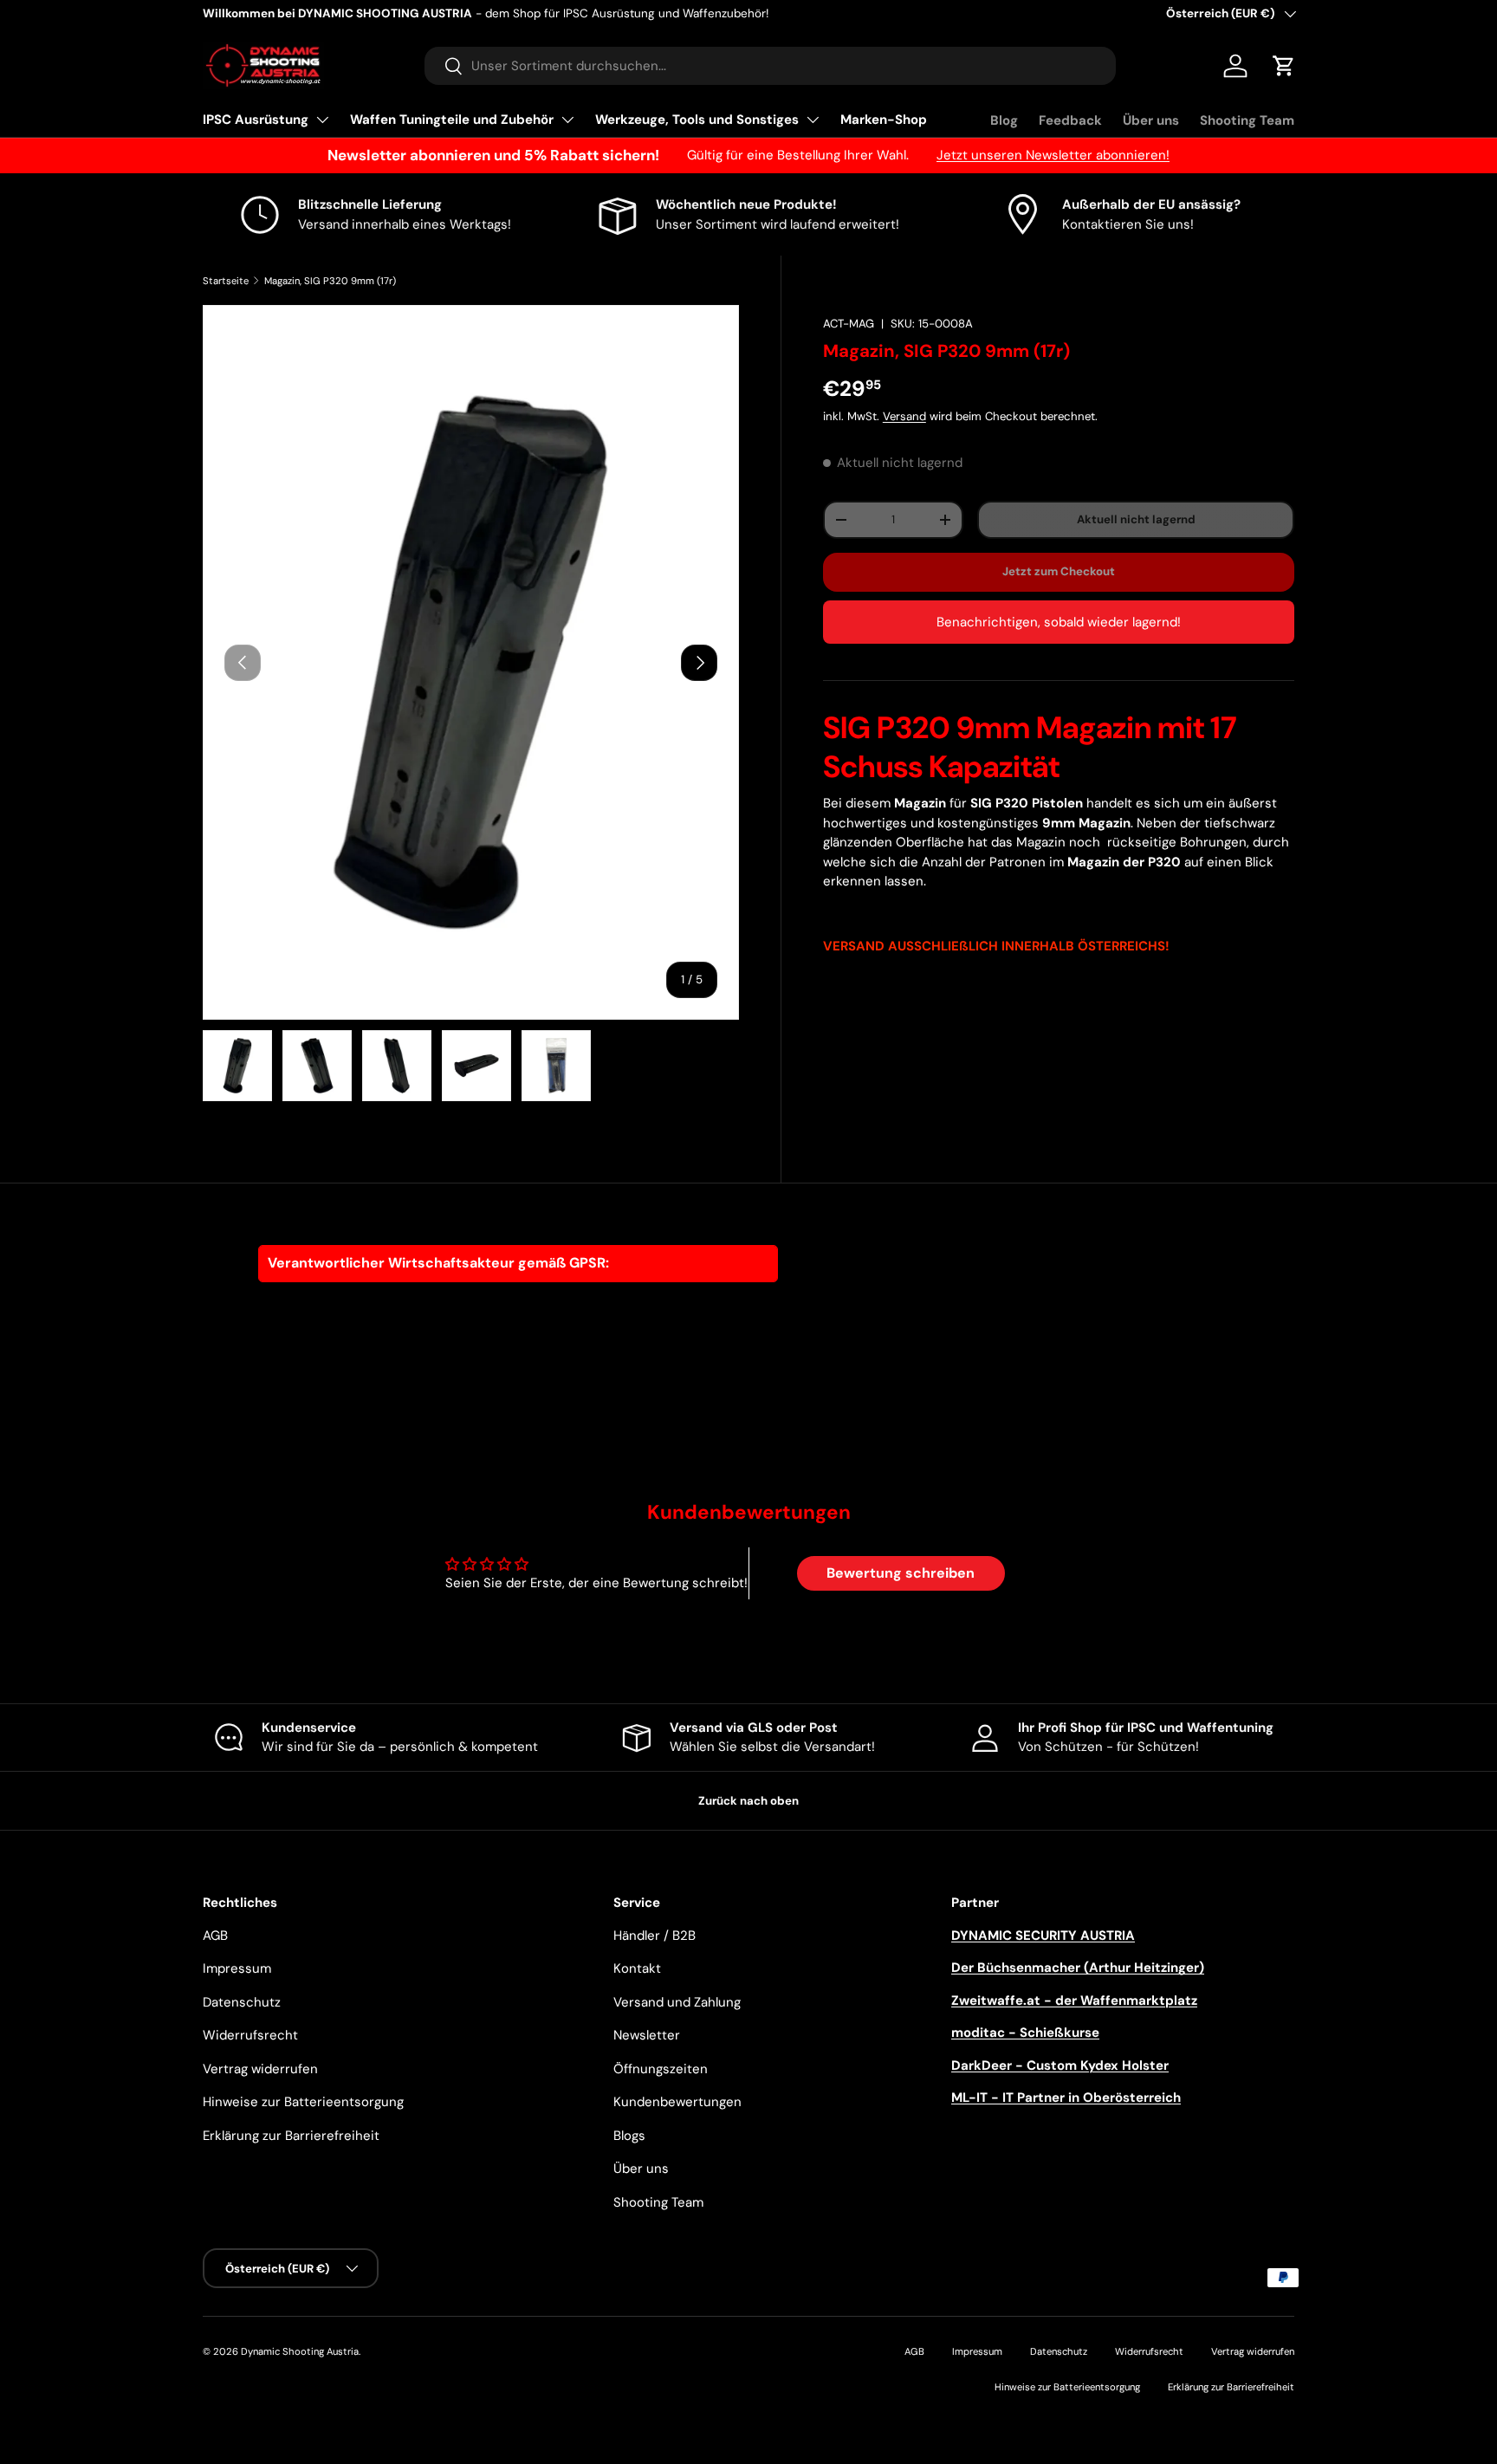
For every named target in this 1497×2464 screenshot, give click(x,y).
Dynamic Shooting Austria (300, 2351)
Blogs (629, 2136)
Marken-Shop (884, 120)
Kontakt (637, 1968)
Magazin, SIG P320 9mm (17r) (330, 281)
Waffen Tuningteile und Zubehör (452, 120)
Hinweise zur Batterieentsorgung (303, 2102)
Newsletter (647, 2035)
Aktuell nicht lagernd (1136, 519)
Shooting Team (1247, 120)
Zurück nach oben (748, 1801)
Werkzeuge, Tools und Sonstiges (697, 120)
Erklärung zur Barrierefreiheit (291, 2136)
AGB (215, 1936)
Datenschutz (242, 2002)
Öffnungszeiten (661, 2069)
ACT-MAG (849, 324)
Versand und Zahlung (677, 2002)
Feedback (1070, 120)
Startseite (226, 281)
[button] (1284, 66)
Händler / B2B (655, 1936)
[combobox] (770, 66)
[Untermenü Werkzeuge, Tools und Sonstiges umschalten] (813, 120)
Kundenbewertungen (677, 2102)
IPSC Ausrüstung (256, 120)
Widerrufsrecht (250, 2035)
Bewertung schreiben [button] (901, 1573)
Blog (1004, 120)
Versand (904, 416)
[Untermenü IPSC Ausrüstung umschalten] (322, 120)
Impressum (237, 1968)
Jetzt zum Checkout (1059, 571)
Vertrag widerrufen (260, 2069)
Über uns (1151, 120)
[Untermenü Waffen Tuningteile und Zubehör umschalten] (567, 120)
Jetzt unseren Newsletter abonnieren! (1053, 155)
